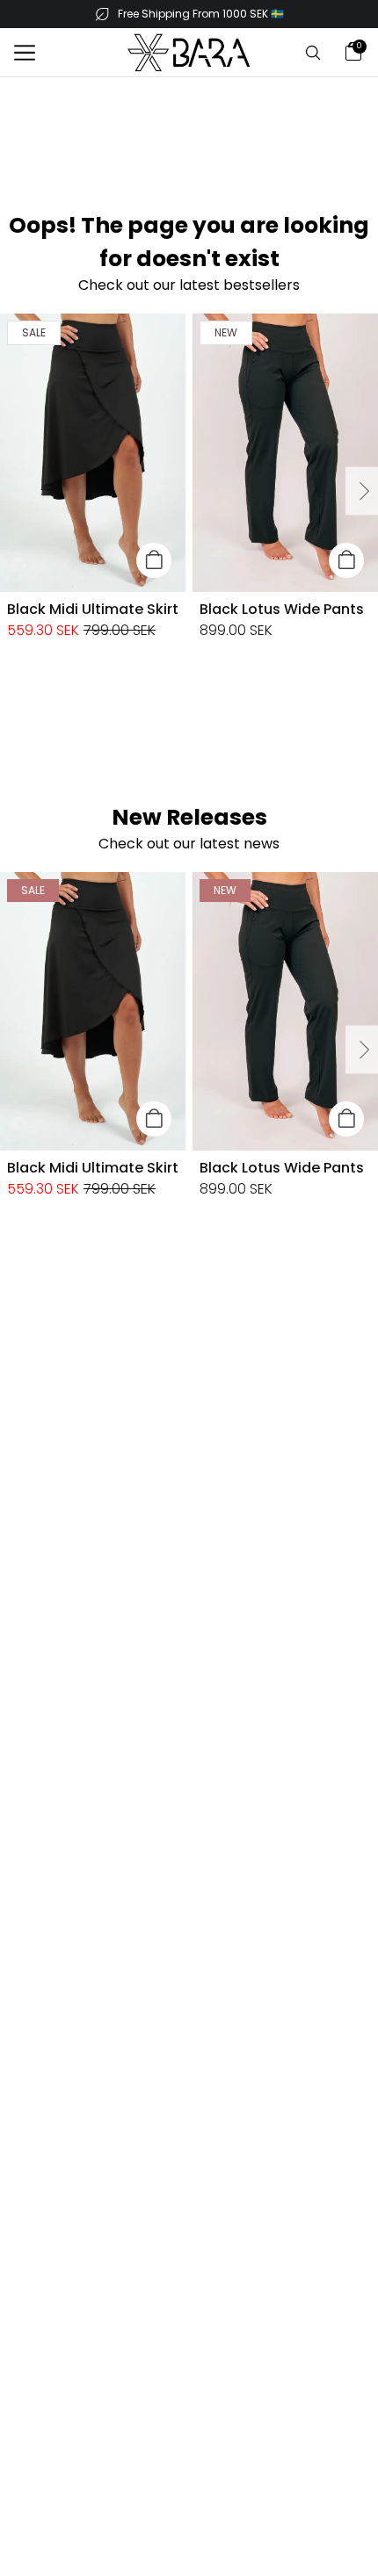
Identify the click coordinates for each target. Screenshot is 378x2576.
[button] (25, 53)
